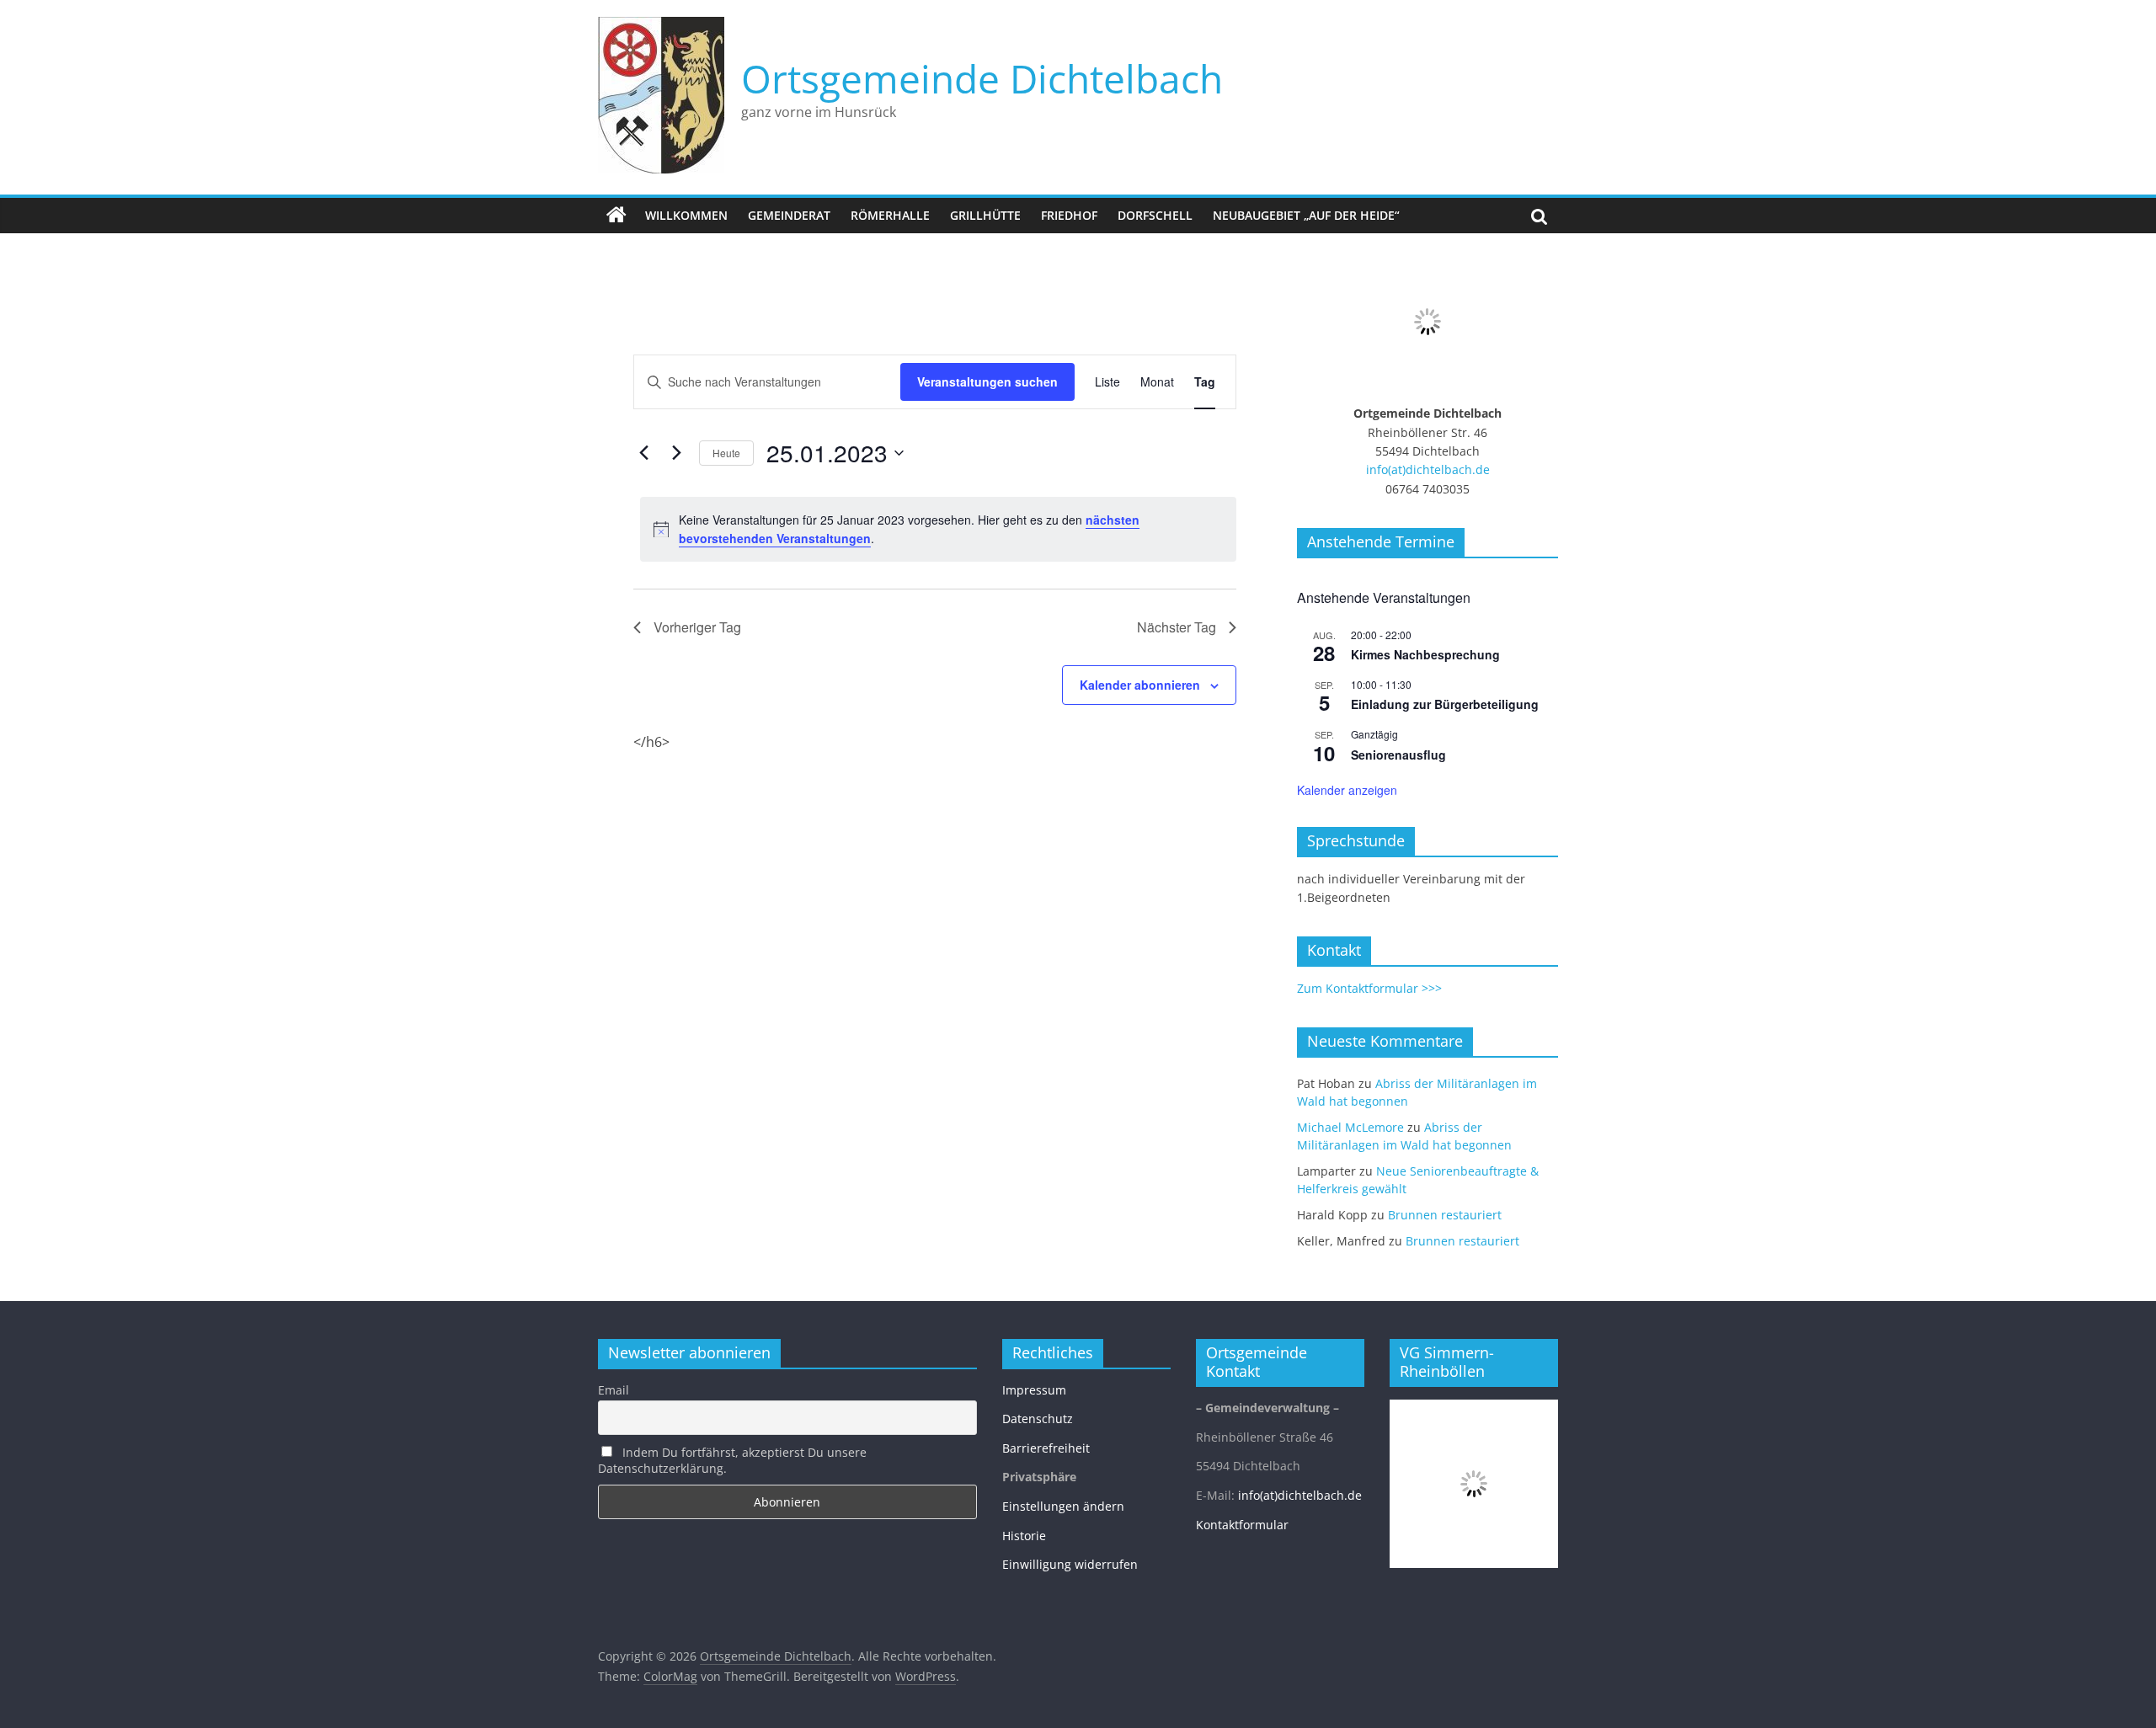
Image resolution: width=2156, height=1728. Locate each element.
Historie (1024, 1536)
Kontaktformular (1242, 1525)
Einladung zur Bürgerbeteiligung (1445, 704)
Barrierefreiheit (1046, 1448)
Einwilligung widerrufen (1070, 1564)
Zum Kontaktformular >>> (1369, 988)
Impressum (1034, 1390)
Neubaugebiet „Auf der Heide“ (1306, 215)
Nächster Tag (1177, 627)
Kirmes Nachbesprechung (1425, 654)
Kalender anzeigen (1347, 790)
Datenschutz (1038, 1419)
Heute (726, 453)
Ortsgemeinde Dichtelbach (982, 78)
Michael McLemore (1350, 1127)
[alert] (938, 529)
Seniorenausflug (1398, 755)
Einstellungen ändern (1063, 1506)
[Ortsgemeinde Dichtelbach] (616, 216)
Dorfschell (1155, 215)
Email (614, 1390)
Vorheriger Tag (697, 627)
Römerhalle (890, 215)
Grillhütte (985, 215)
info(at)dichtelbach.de (1428, 469)
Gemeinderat (789, 215)
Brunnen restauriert (1445, 1215)
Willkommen (686, 215)
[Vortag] (643, 453)
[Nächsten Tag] (676, 453)
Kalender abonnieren (1140, 685)
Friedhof (1069, 215)
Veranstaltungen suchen (987, 381)
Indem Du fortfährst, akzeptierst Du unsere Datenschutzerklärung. (732, 1460)
